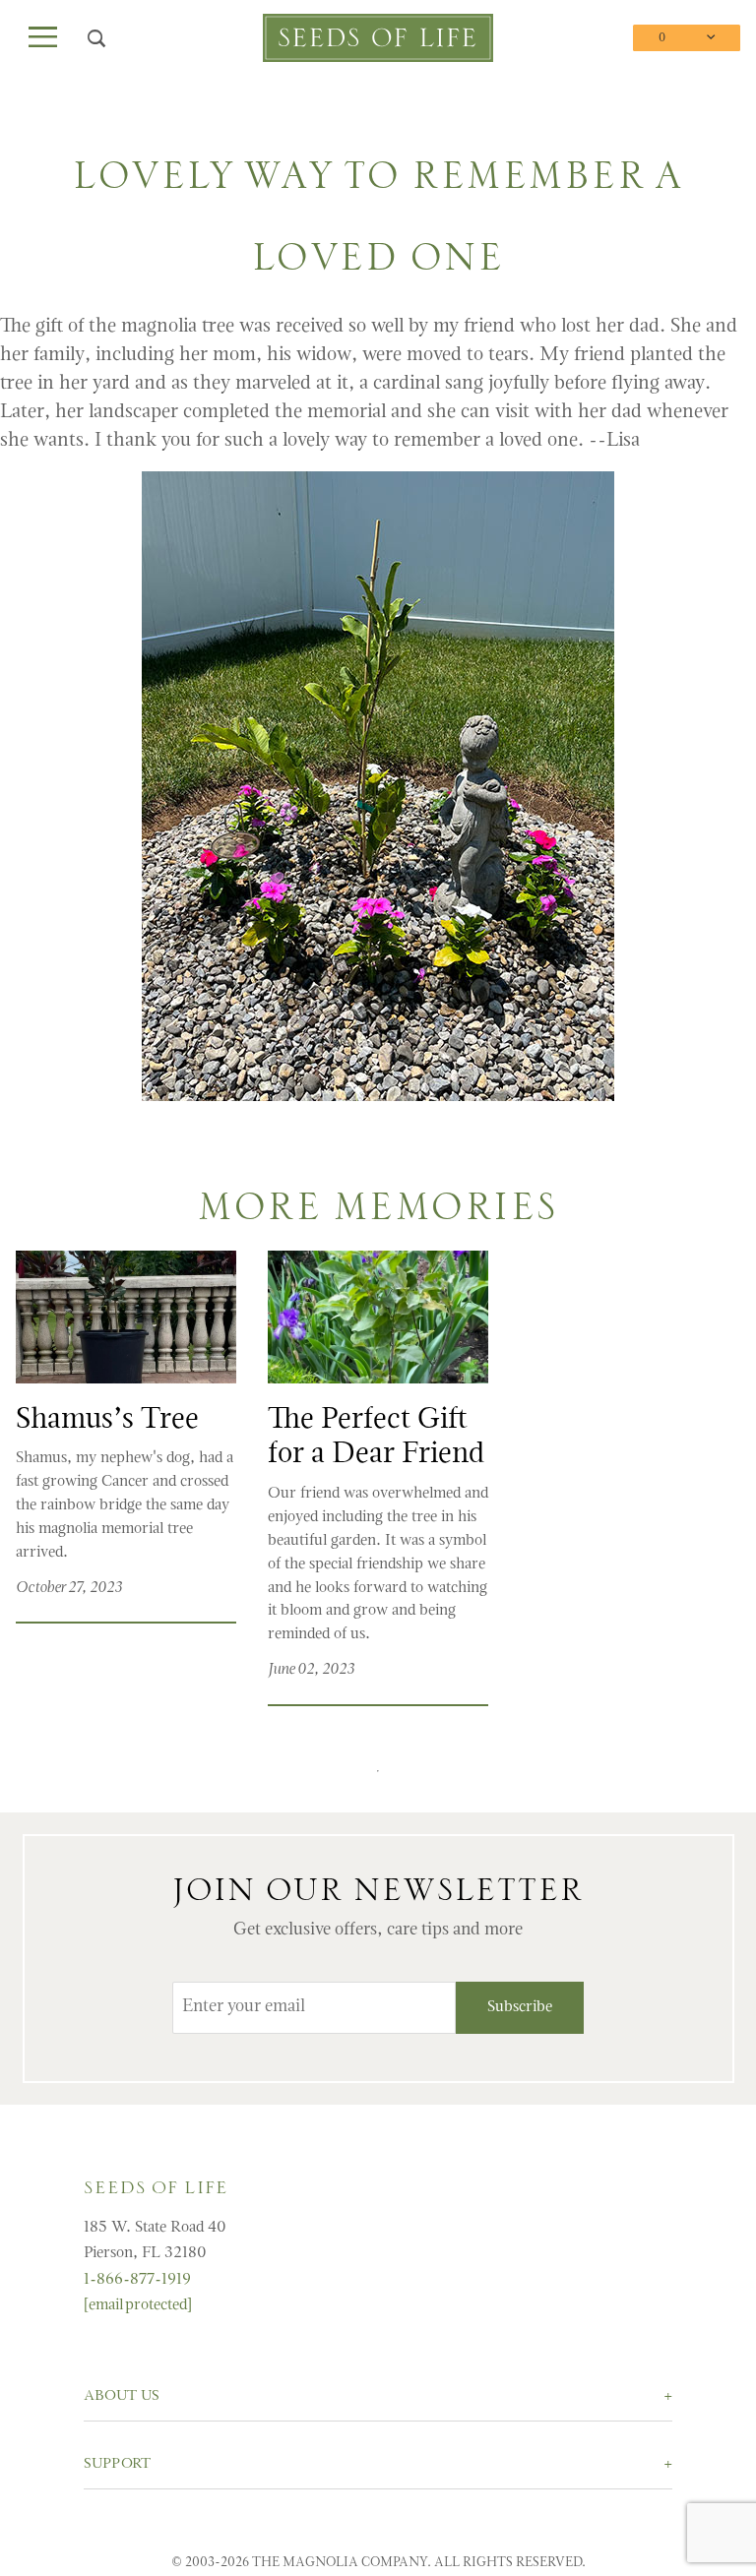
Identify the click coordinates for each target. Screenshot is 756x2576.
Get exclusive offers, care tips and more (378, 1931)
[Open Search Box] (97, 38)
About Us (122, 2396)
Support (117, 2464)
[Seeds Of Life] (378, 38)
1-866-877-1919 (137, 2280)
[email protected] (138, 2305)
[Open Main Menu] (43, 38)
